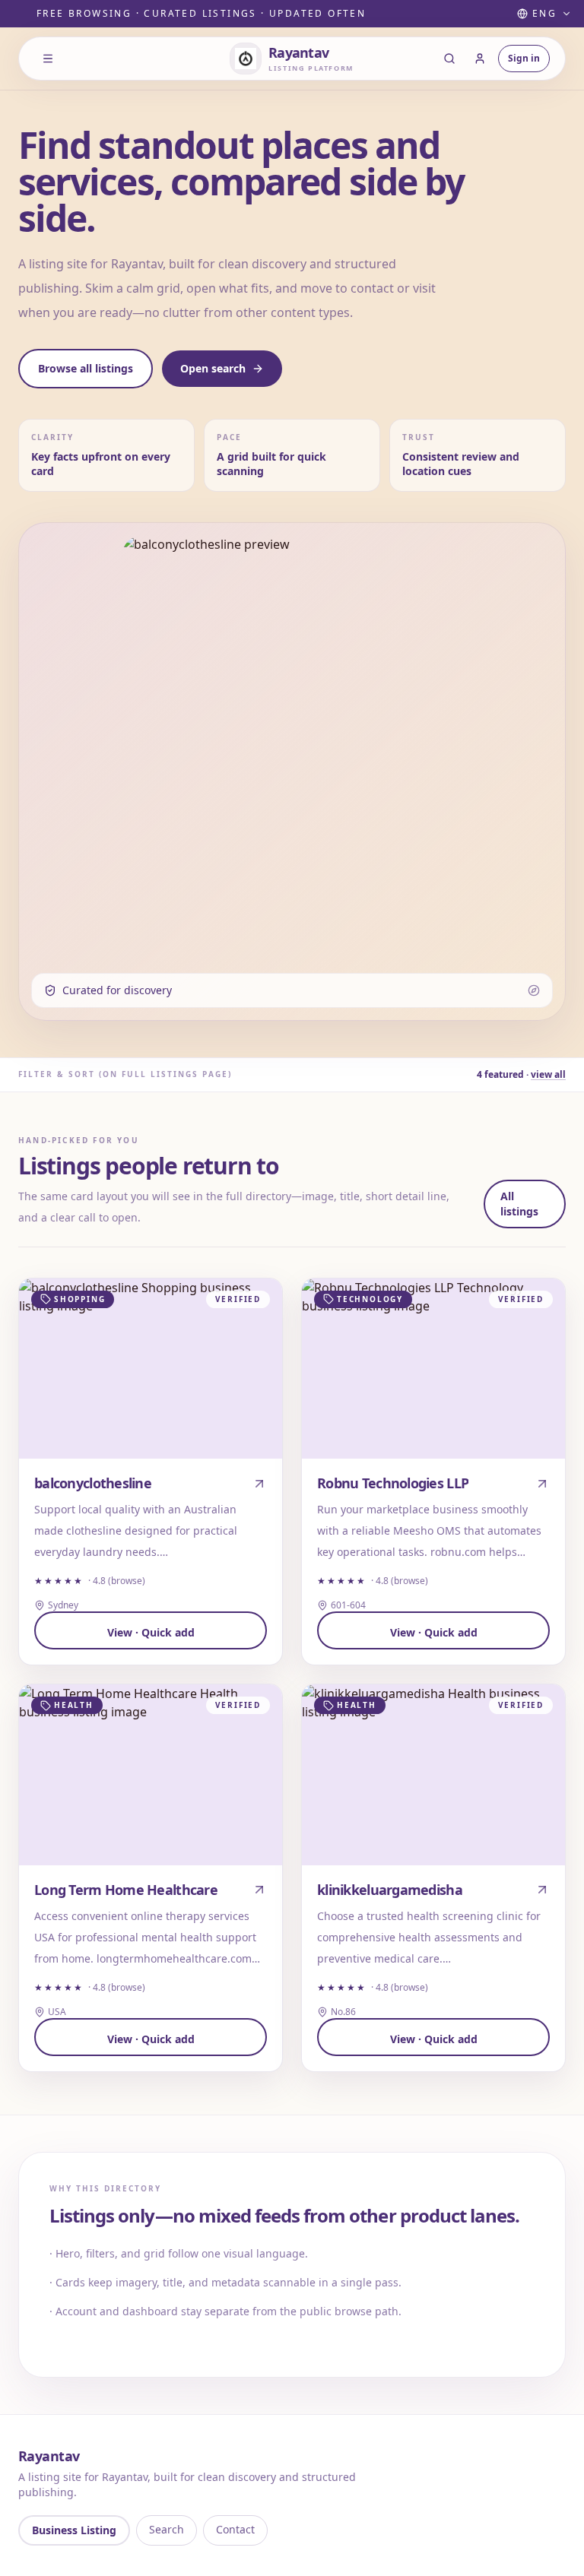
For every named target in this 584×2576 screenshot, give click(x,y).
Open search (213, 368)
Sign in (524, 58)
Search (167, 2529)
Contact (235, 2529)
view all (548, 1074)
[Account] (480, 59)
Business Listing (74, 2530)
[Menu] (48, 59)
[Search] (449, 59)
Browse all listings (86, 368)
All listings (519, 1204)
